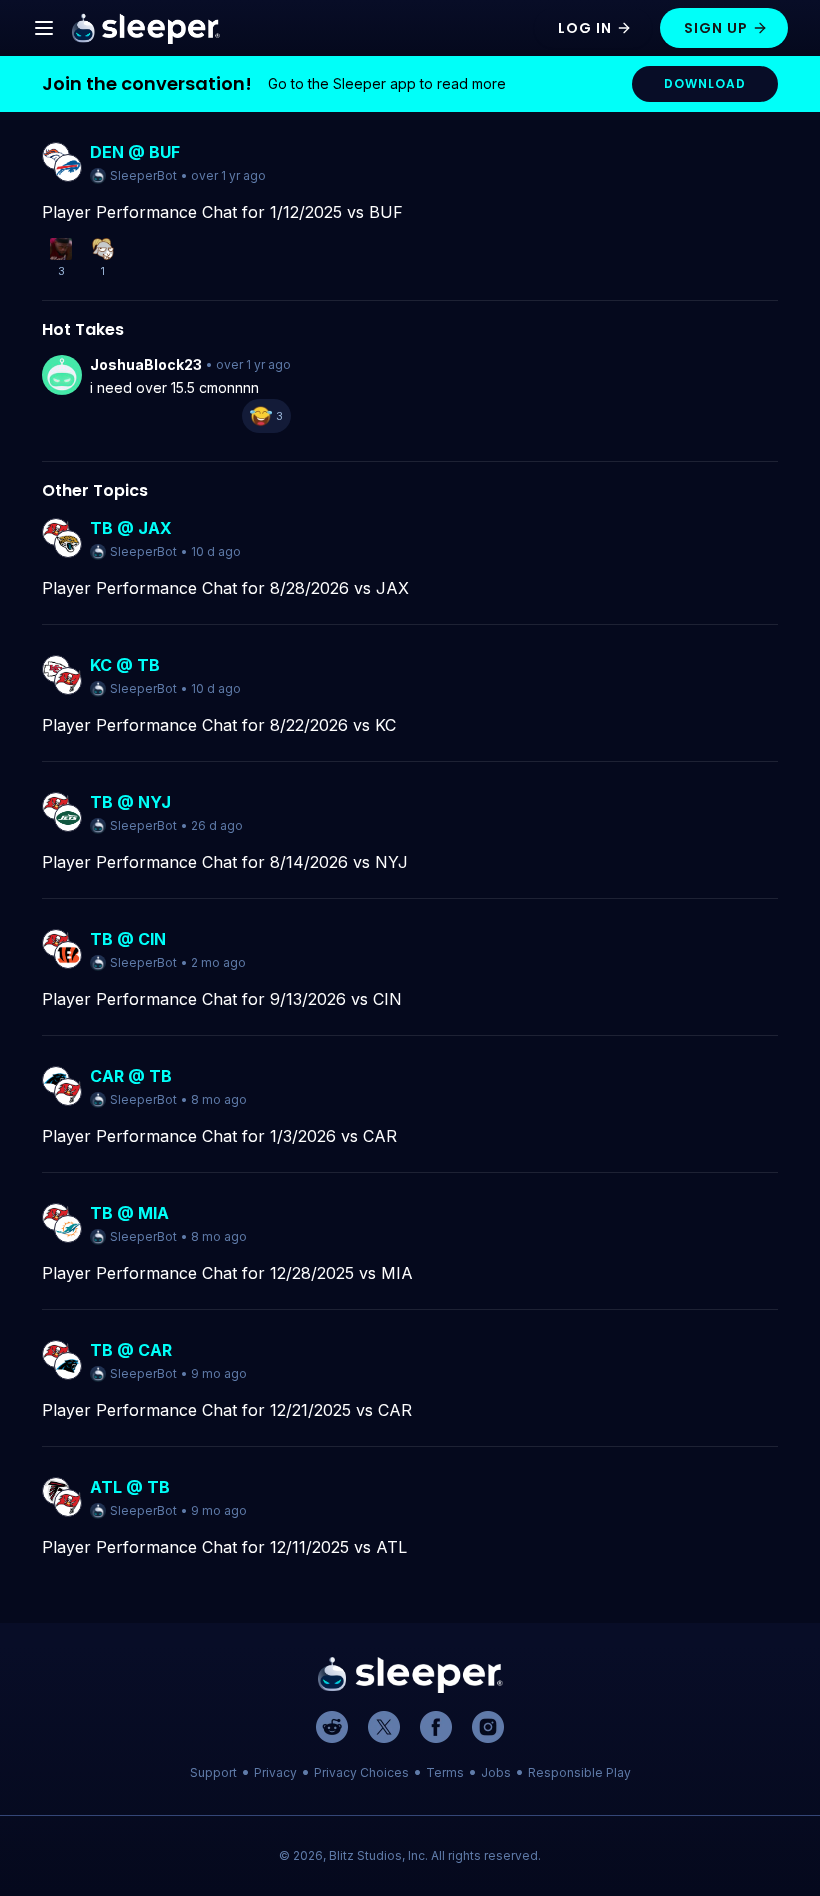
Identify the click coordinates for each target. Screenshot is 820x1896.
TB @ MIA (129, 1213)
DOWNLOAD (705, 83)
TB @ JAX (131, 528)
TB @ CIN (128, 939)
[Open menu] (44, 28)
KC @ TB (125, 665)
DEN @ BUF (135, 152)
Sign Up (716, 28)
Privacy (275, 1772)
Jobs (496, 1772)
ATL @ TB (130, 1487)
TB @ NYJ (130, 802)
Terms (445, 1772)
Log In (585, 28)
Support (213, 1772)
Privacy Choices (361, 1772)
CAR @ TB (131, 1076)
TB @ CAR (131, 1350)
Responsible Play (579, 1772)
